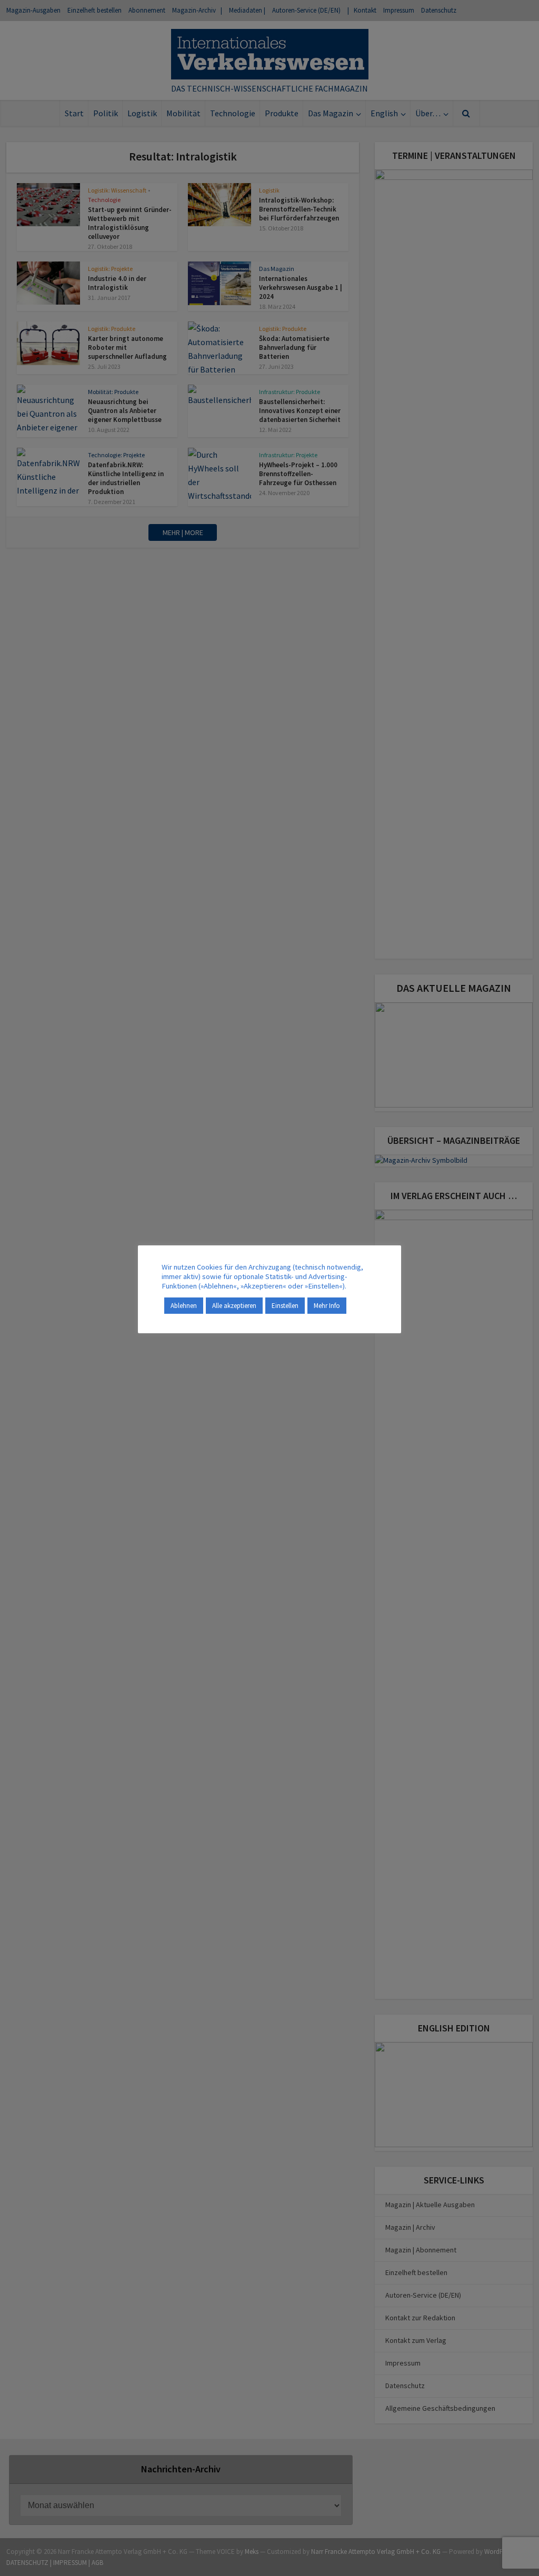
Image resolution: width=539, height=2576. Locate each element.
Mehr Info (327, 1306)
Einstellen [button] (285, 1306)
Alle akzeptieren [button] (234, 1306)
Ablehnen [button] (184, 1306)
